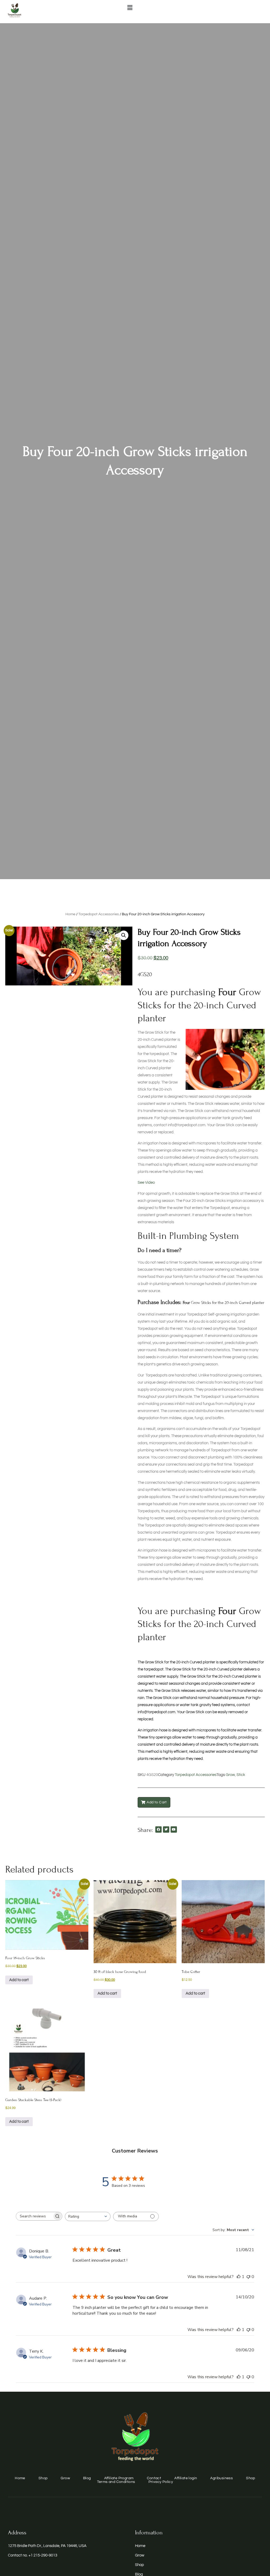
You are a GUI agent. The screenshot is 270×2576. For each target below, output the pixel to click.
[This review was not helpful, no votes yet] (248, 2277)
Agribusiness (221, 2478)
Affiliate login (186, 2478)
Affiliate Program (119, 2478)
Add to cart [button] (19, 1980)
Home (70, 914)
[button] (130, 8)
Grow (230, 1775)
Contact (154, 2478)
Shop (43, 2478)
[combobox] (88, 2216)
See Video (146, 1183)
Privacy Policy (161, 2482)
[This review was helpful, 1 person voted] (239, 2277)
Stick (241, 1775)
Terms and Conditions (116, 2482)
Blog (87, 2478)
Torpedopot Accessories (99, 914)
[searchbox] (34, 2216)
